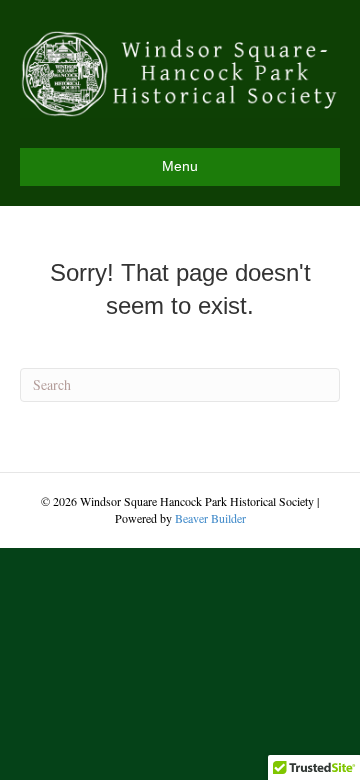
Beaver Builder (210, 518)
